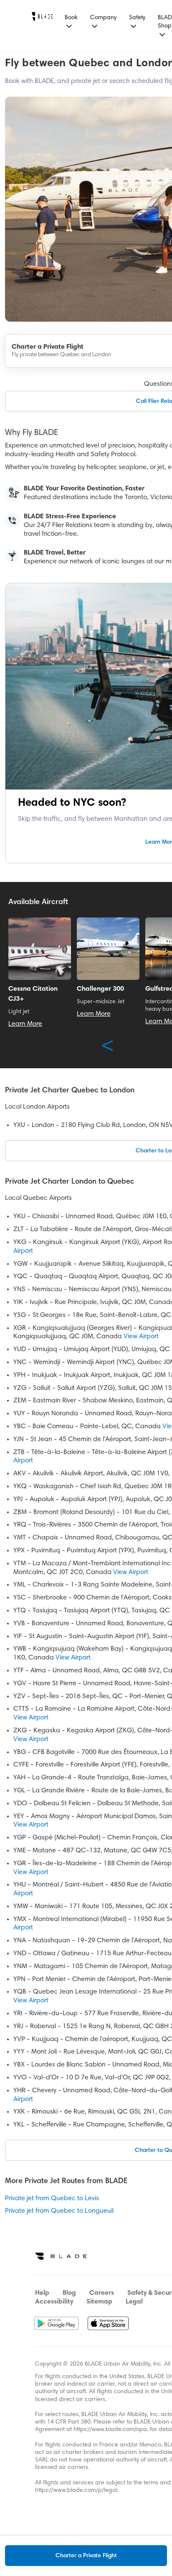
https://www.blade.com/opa (110, 2430)
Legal (134, 2302)
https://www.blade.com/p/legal (76, 2491)
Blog (69, 2293)
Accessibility (54, 2302)
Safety (137, 18)
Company (103, 18)
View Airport (141, 1337)
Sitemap (99, 2302)
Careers (102, 2293)
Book (71, 18)
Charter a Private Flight (86, 2556)
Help (42, 2293)
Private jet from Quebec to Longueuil (59, 2211)
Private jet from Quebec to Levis (52, 2199)
